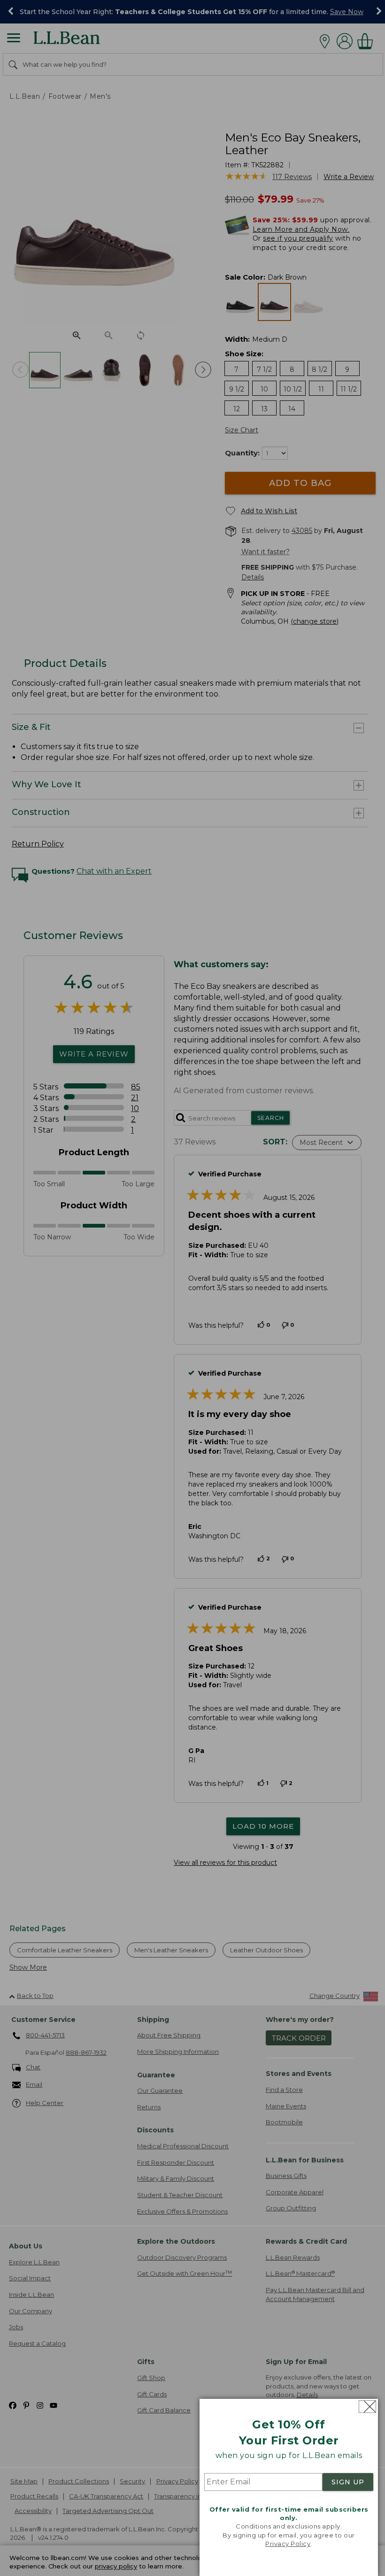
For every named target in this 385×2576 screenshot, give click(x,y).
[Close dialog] (367, 2407)
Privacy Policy (288, 2544)
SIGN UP (348, 2482)
